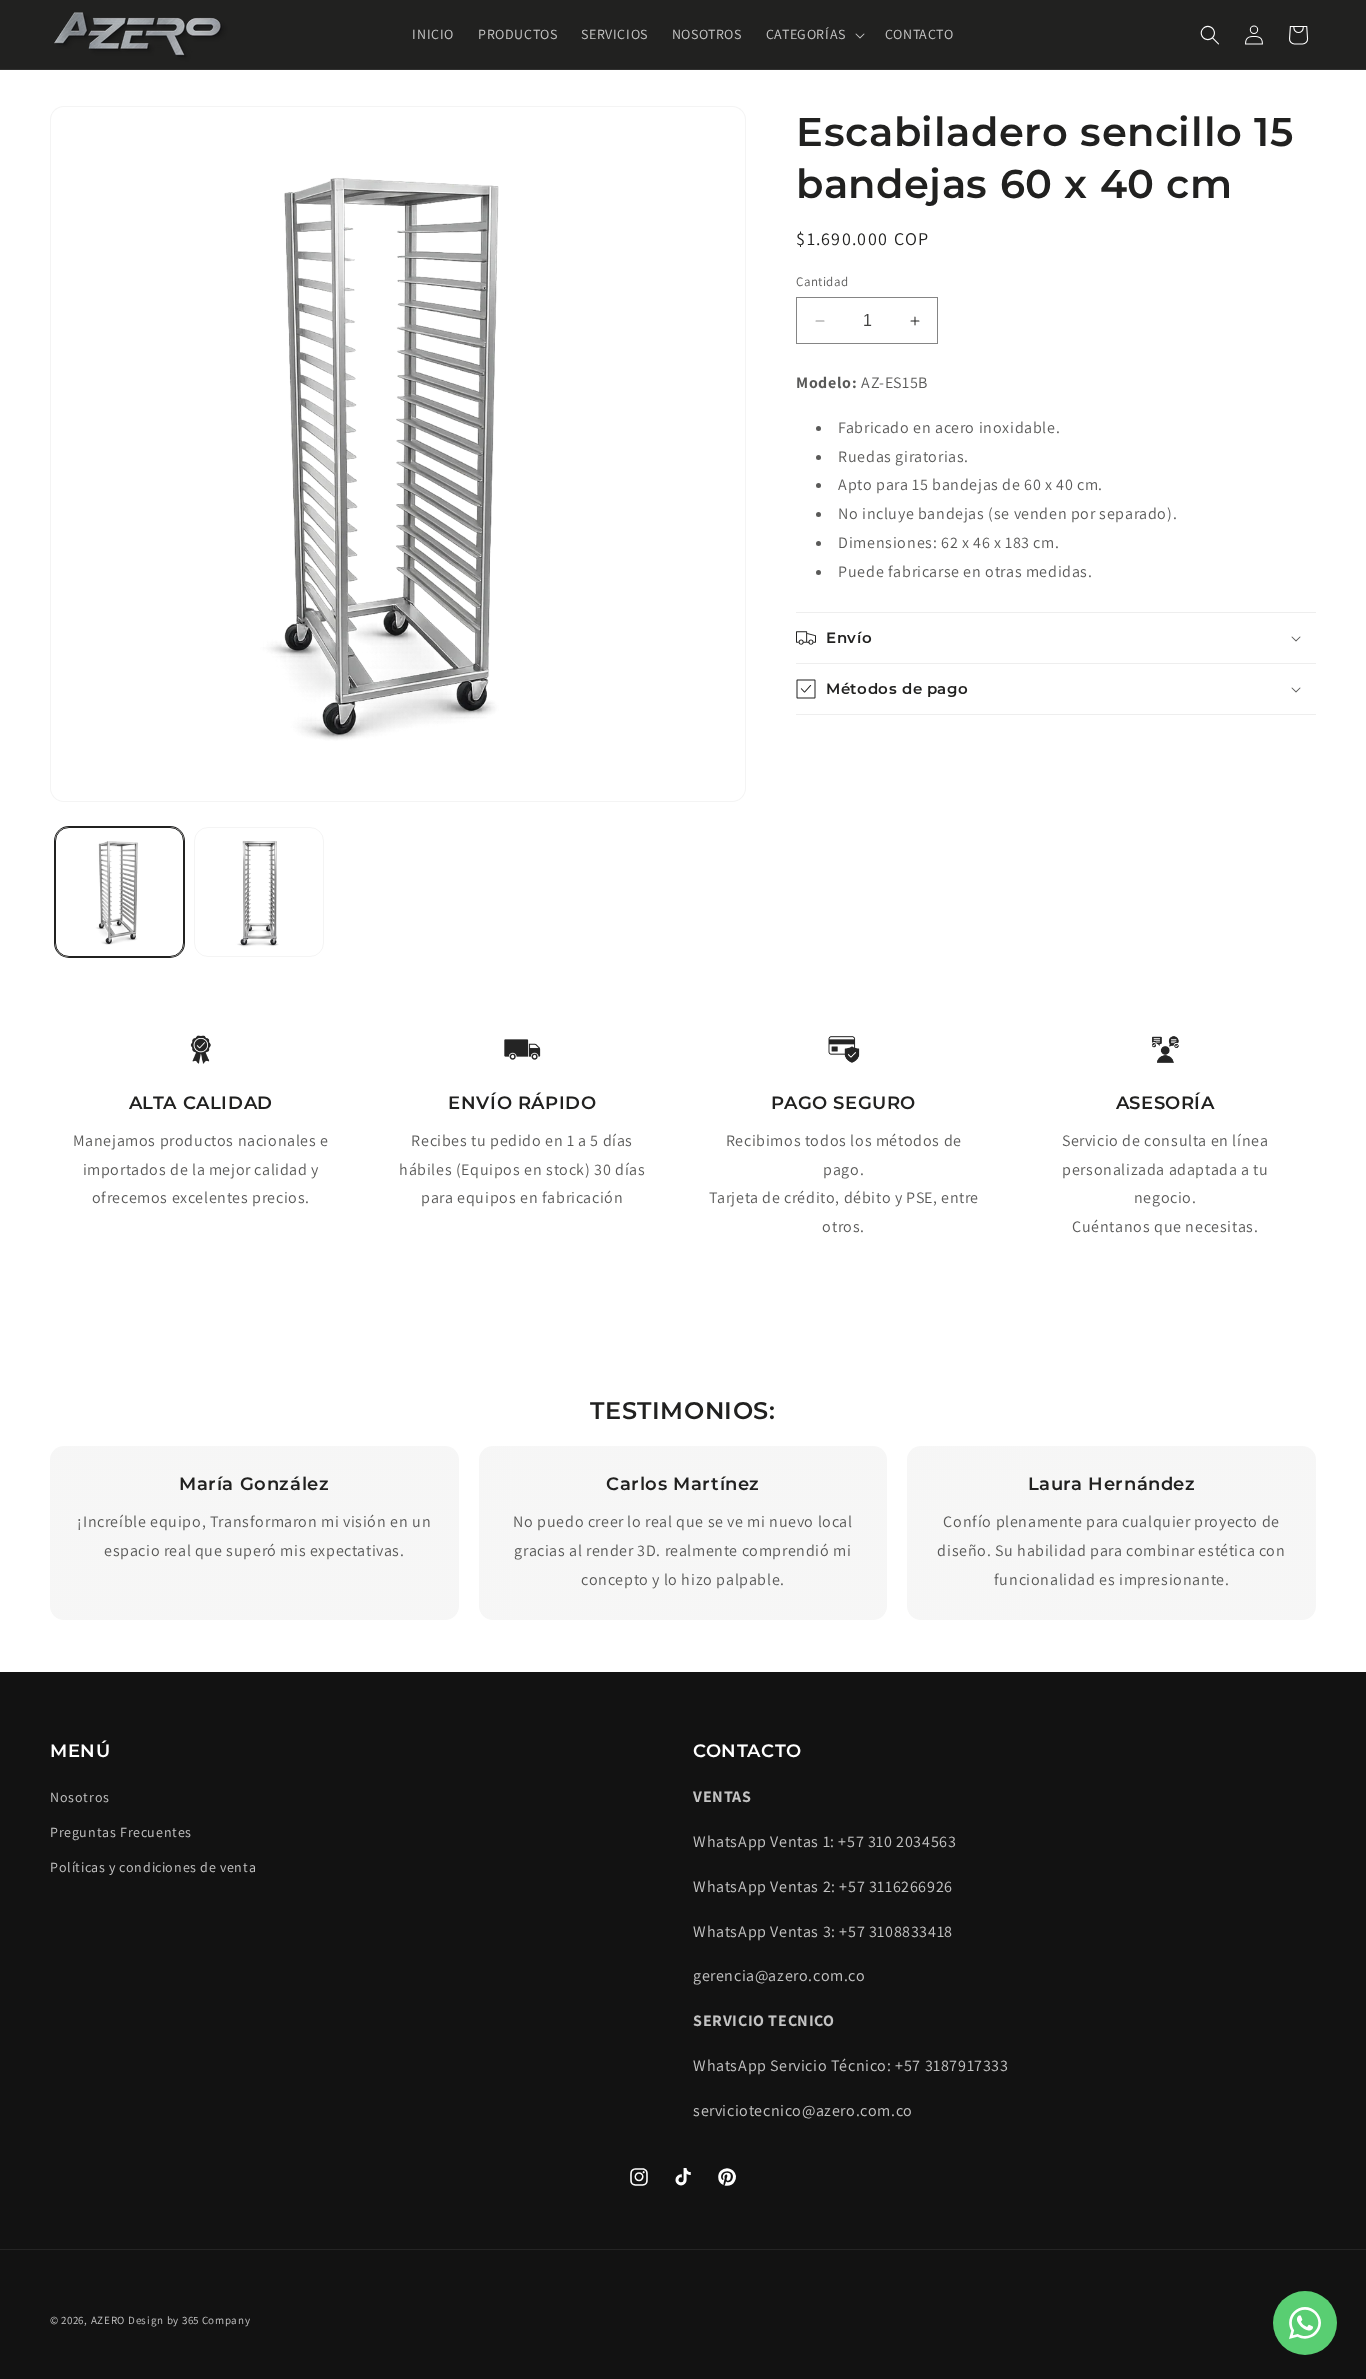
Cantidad (822, 281)
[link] (200, 1049)
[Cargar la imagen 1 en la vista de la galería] (119, 891)
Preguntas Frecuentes (121, 1832)
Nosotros (80, 1797)
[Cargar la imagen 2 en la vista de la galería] (258, 891)
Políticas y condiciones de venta (153, 1867)
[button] (813, 34)
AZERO (109, 2320)
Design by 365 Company (189, 2320)
